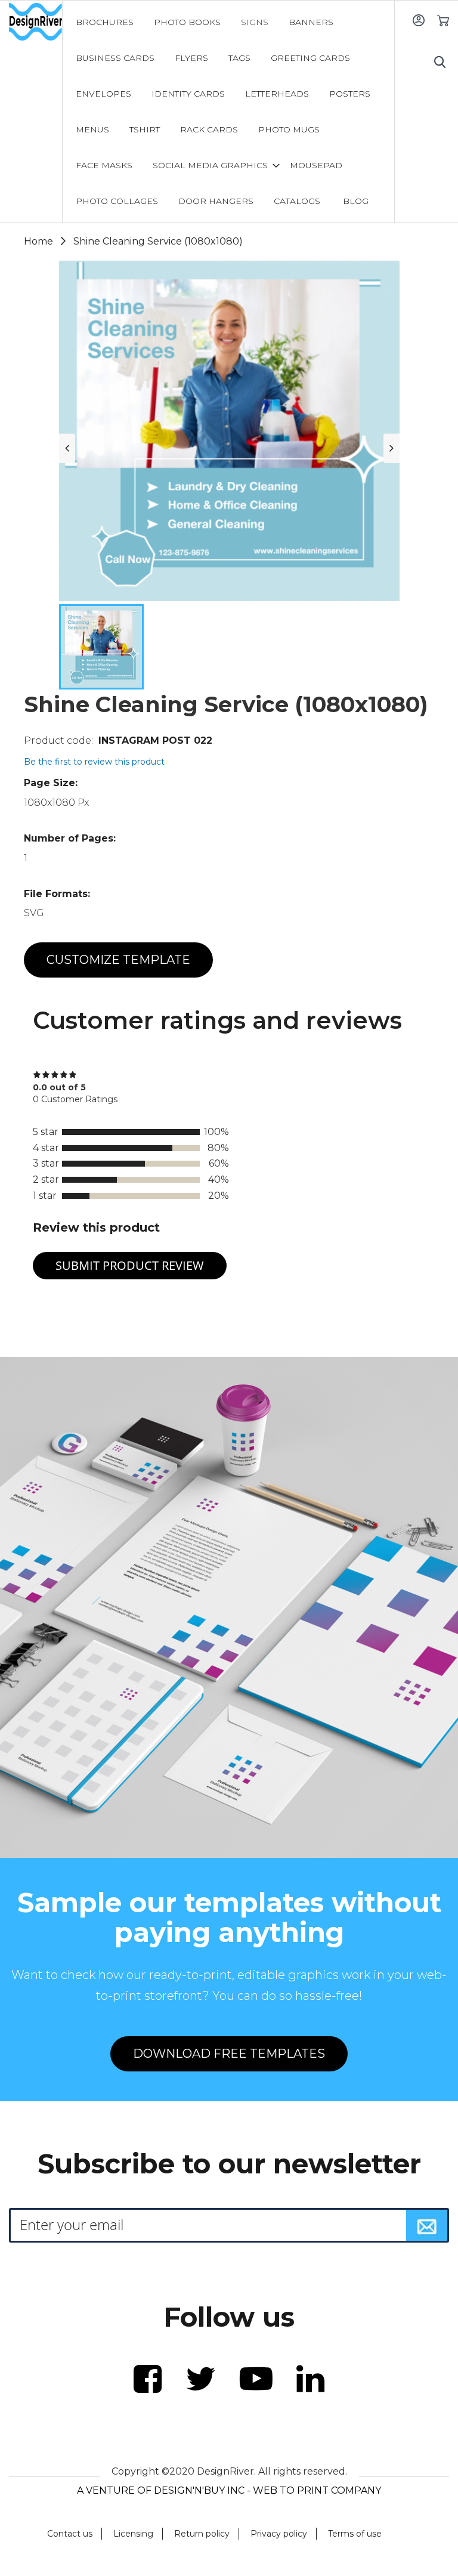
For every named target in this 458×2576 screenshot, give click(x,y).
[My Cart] (443, 20)
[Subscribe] (427, 2225)
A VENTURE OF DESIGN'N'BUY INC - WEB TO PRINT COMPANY (229, 2490)
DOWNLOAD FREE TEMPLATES (229, 2054)
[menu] (229, 112)
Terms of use (355, 2534)
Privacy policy (279, 2534)
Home (38, 241)
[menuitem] (105, 22)
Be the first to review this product (94, 762)
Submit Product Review (130, 1265)
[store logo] (35, 22)
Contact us (70, 2534)
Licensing (133, 2534)
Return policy (202, 2534)
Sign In (418, 20)
